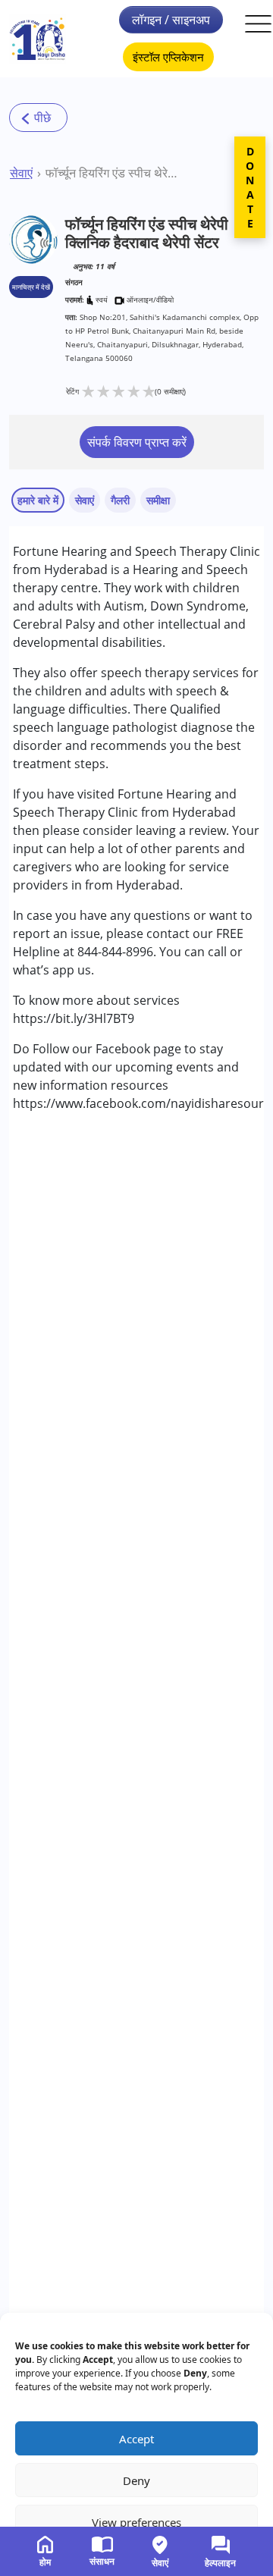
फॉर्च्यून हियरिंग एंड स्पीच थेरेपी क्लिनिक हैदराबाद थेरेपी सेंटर (112, 173)
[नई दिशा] (38, 39)
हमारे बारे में (38, 500)
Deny (136, 2480)
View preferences (136, 2522)
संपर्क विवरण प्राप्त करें (137, 442)
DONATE (250, 187)
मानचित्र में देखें (31, 287)
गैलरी (120, 500)
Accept (136, 2439)
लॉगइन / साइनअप (171, 20)
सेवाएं (21, 173)
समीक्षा (158, 500)
